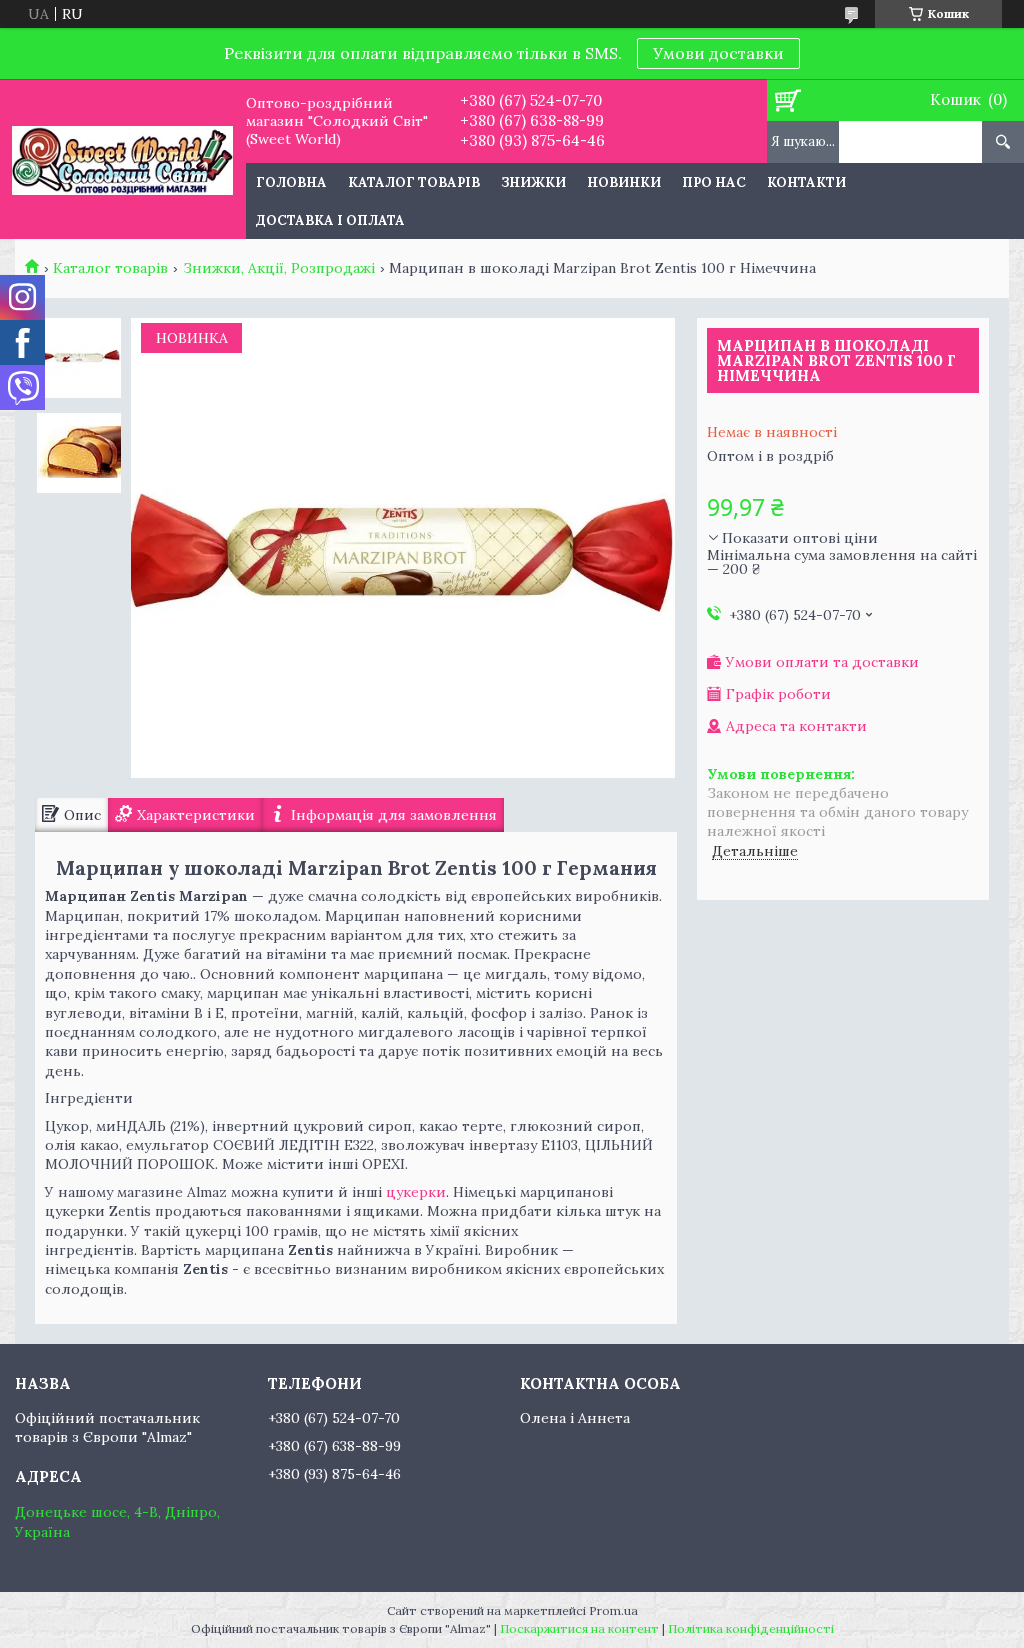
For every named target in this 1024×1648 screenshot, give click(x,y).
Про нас (714, 182)
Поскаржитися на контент (579, 1628)
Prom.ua (613, 1610)
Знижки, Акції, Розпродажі (279, 268)
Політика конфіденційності (751, 1628)
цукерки (416, 1192)
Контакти (806, 182)
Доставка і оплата (330, 220)
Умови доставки (718, 53)
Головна (291, 182)
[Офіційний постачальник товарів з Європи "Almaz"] (122, 159)
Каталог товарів (414, 182)
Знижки (533, 182)
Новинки (624, 182)
